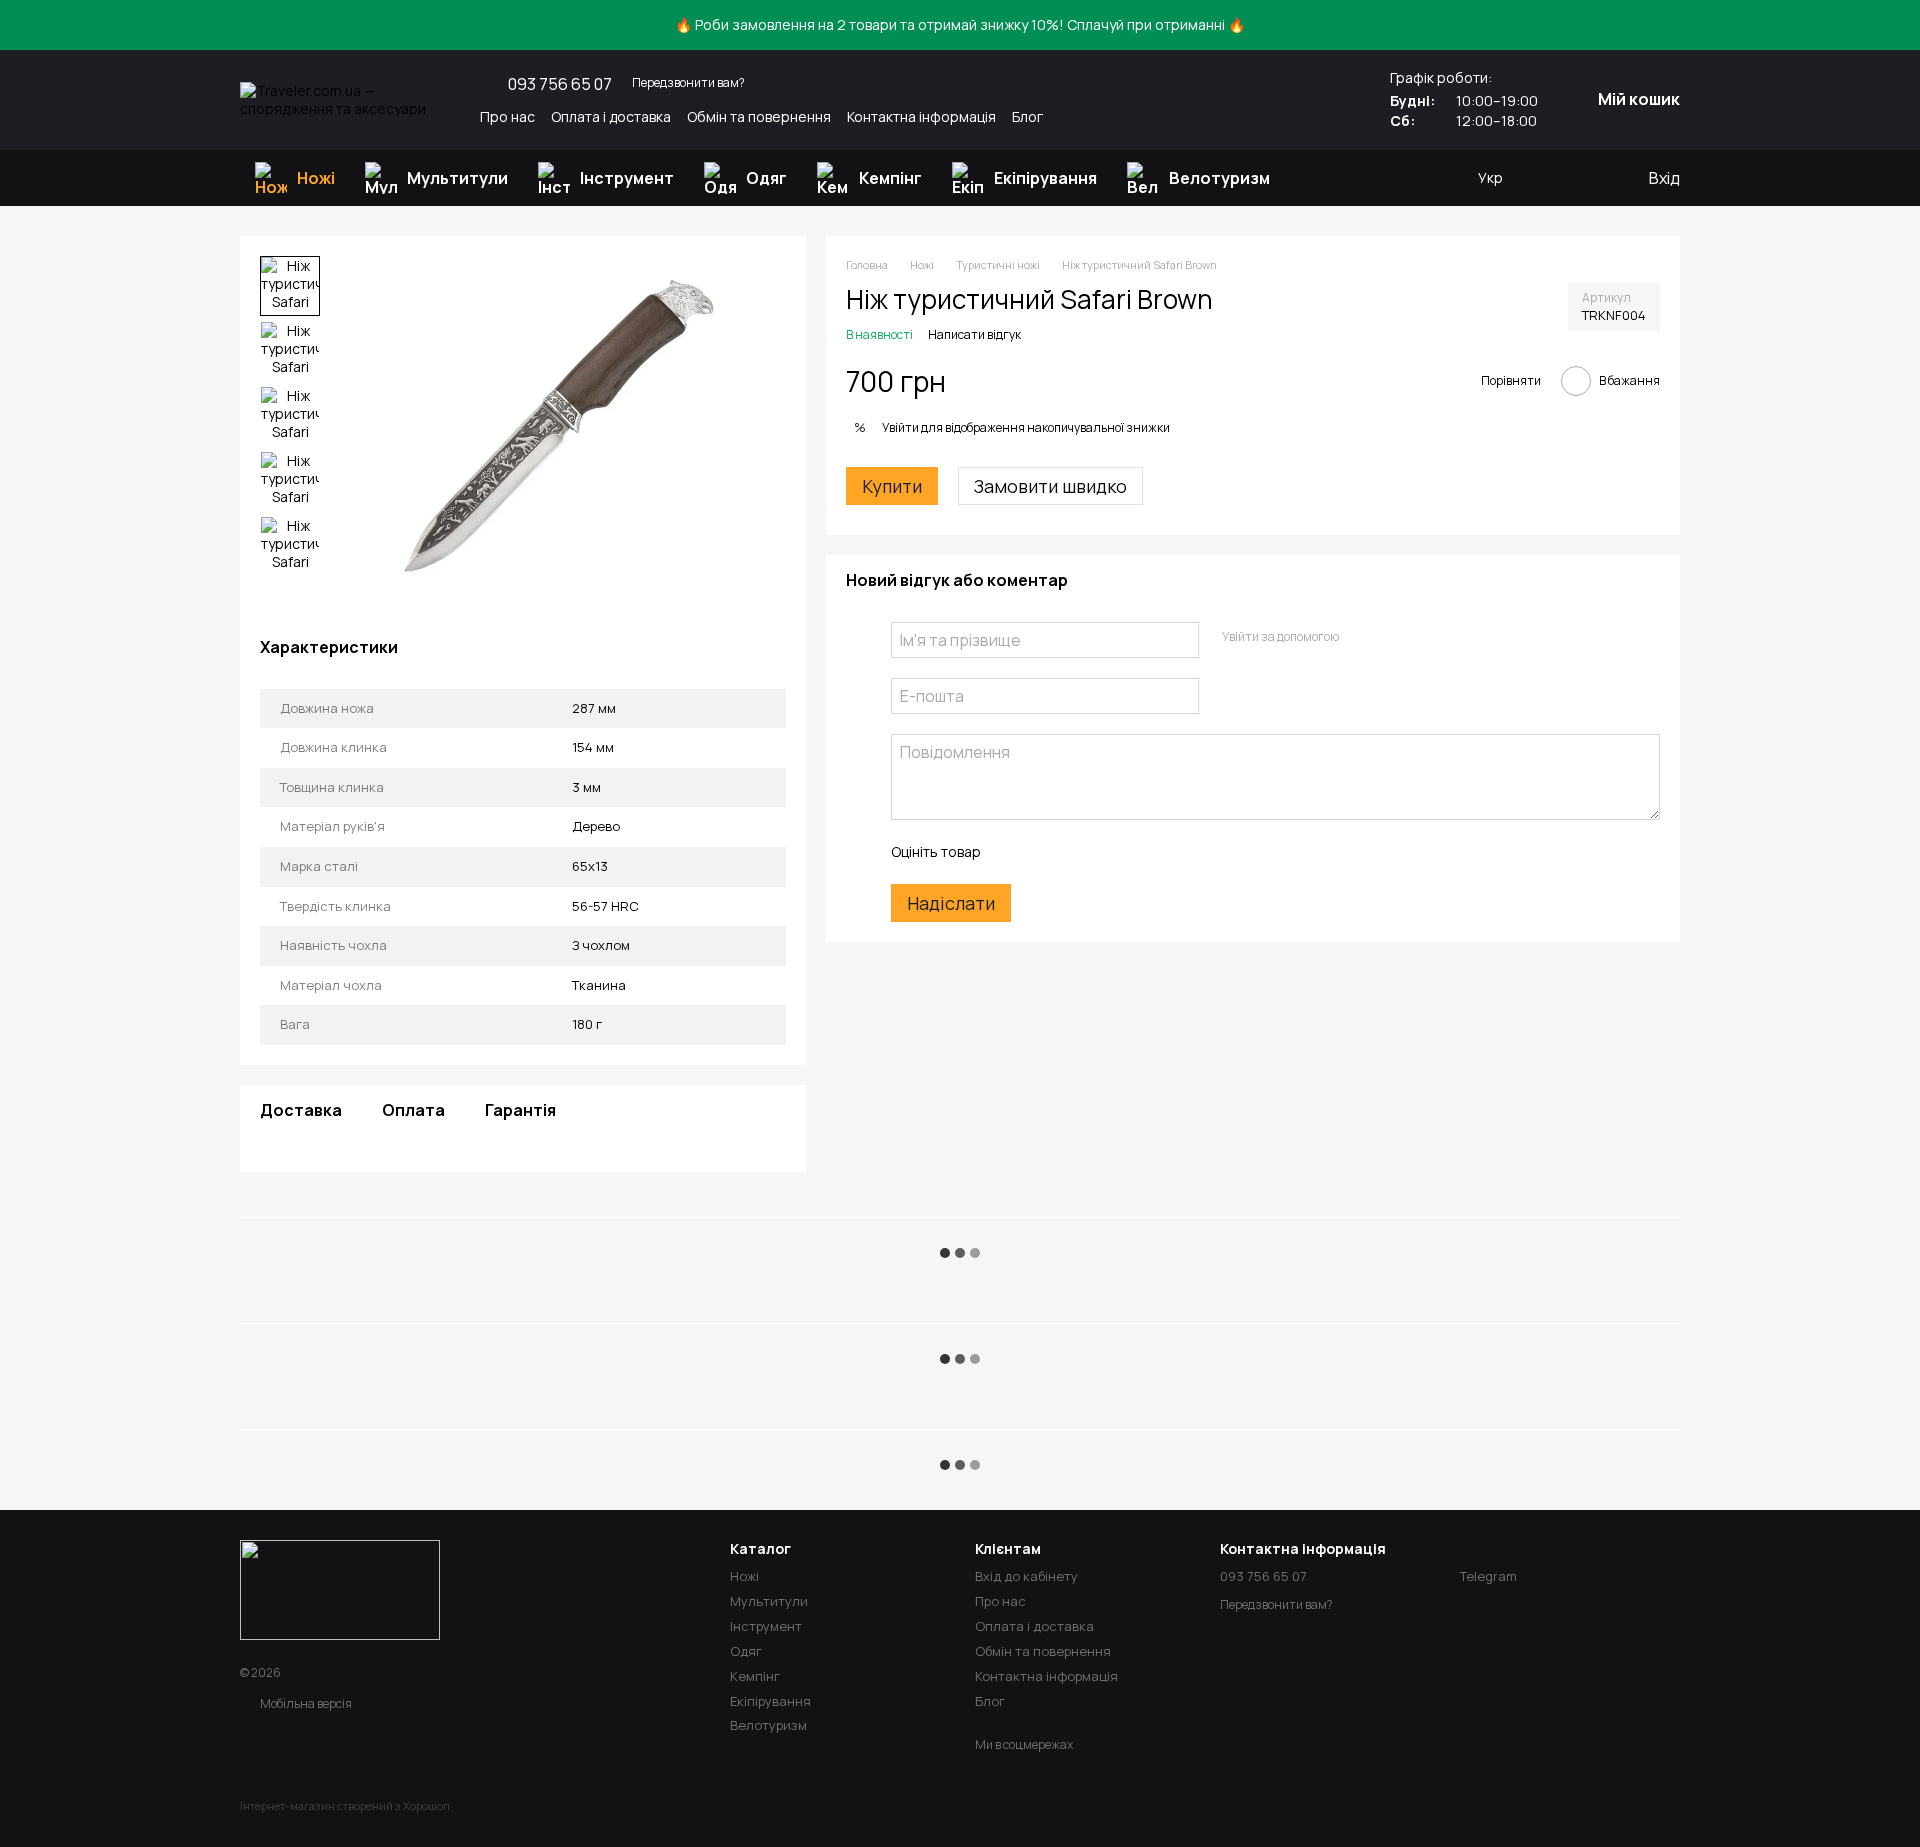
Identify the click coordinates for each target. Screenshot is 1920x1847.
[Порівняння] (1591, 178)
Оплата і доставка (611, 116)
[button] (1904, 25)
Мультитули (457, 178)
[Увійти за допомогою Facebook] (1360, 637)
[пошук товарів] (1321, 178)
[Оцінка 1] (1013, 852)
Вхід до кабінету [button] (1026, 1576)
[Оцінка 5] (1141, 852)
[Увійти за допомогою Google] (1392, 637)
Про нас (507, 116)
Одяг (766, 178)
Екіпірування (1045, 178)
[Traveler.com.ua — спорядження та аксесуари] (340, 1588)
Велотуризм (1219, 178)
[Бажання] (1551, 178)
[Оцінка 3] (1077, 852)
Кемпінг (890, 178)
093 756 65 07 (560, 84)
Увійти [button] (900, 428)
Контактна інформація (921, 116)
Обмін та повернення (759, 116)
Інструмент (627, 178)
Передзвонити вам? (688, 83)
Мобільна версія (305, 1703)
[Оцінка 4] (1109, 852)
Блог (1027, 116)
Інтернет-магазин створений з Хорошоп (345, 1806)
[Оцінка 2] (1045, 852)
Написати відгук (974, 334)
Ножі (316, 178)
